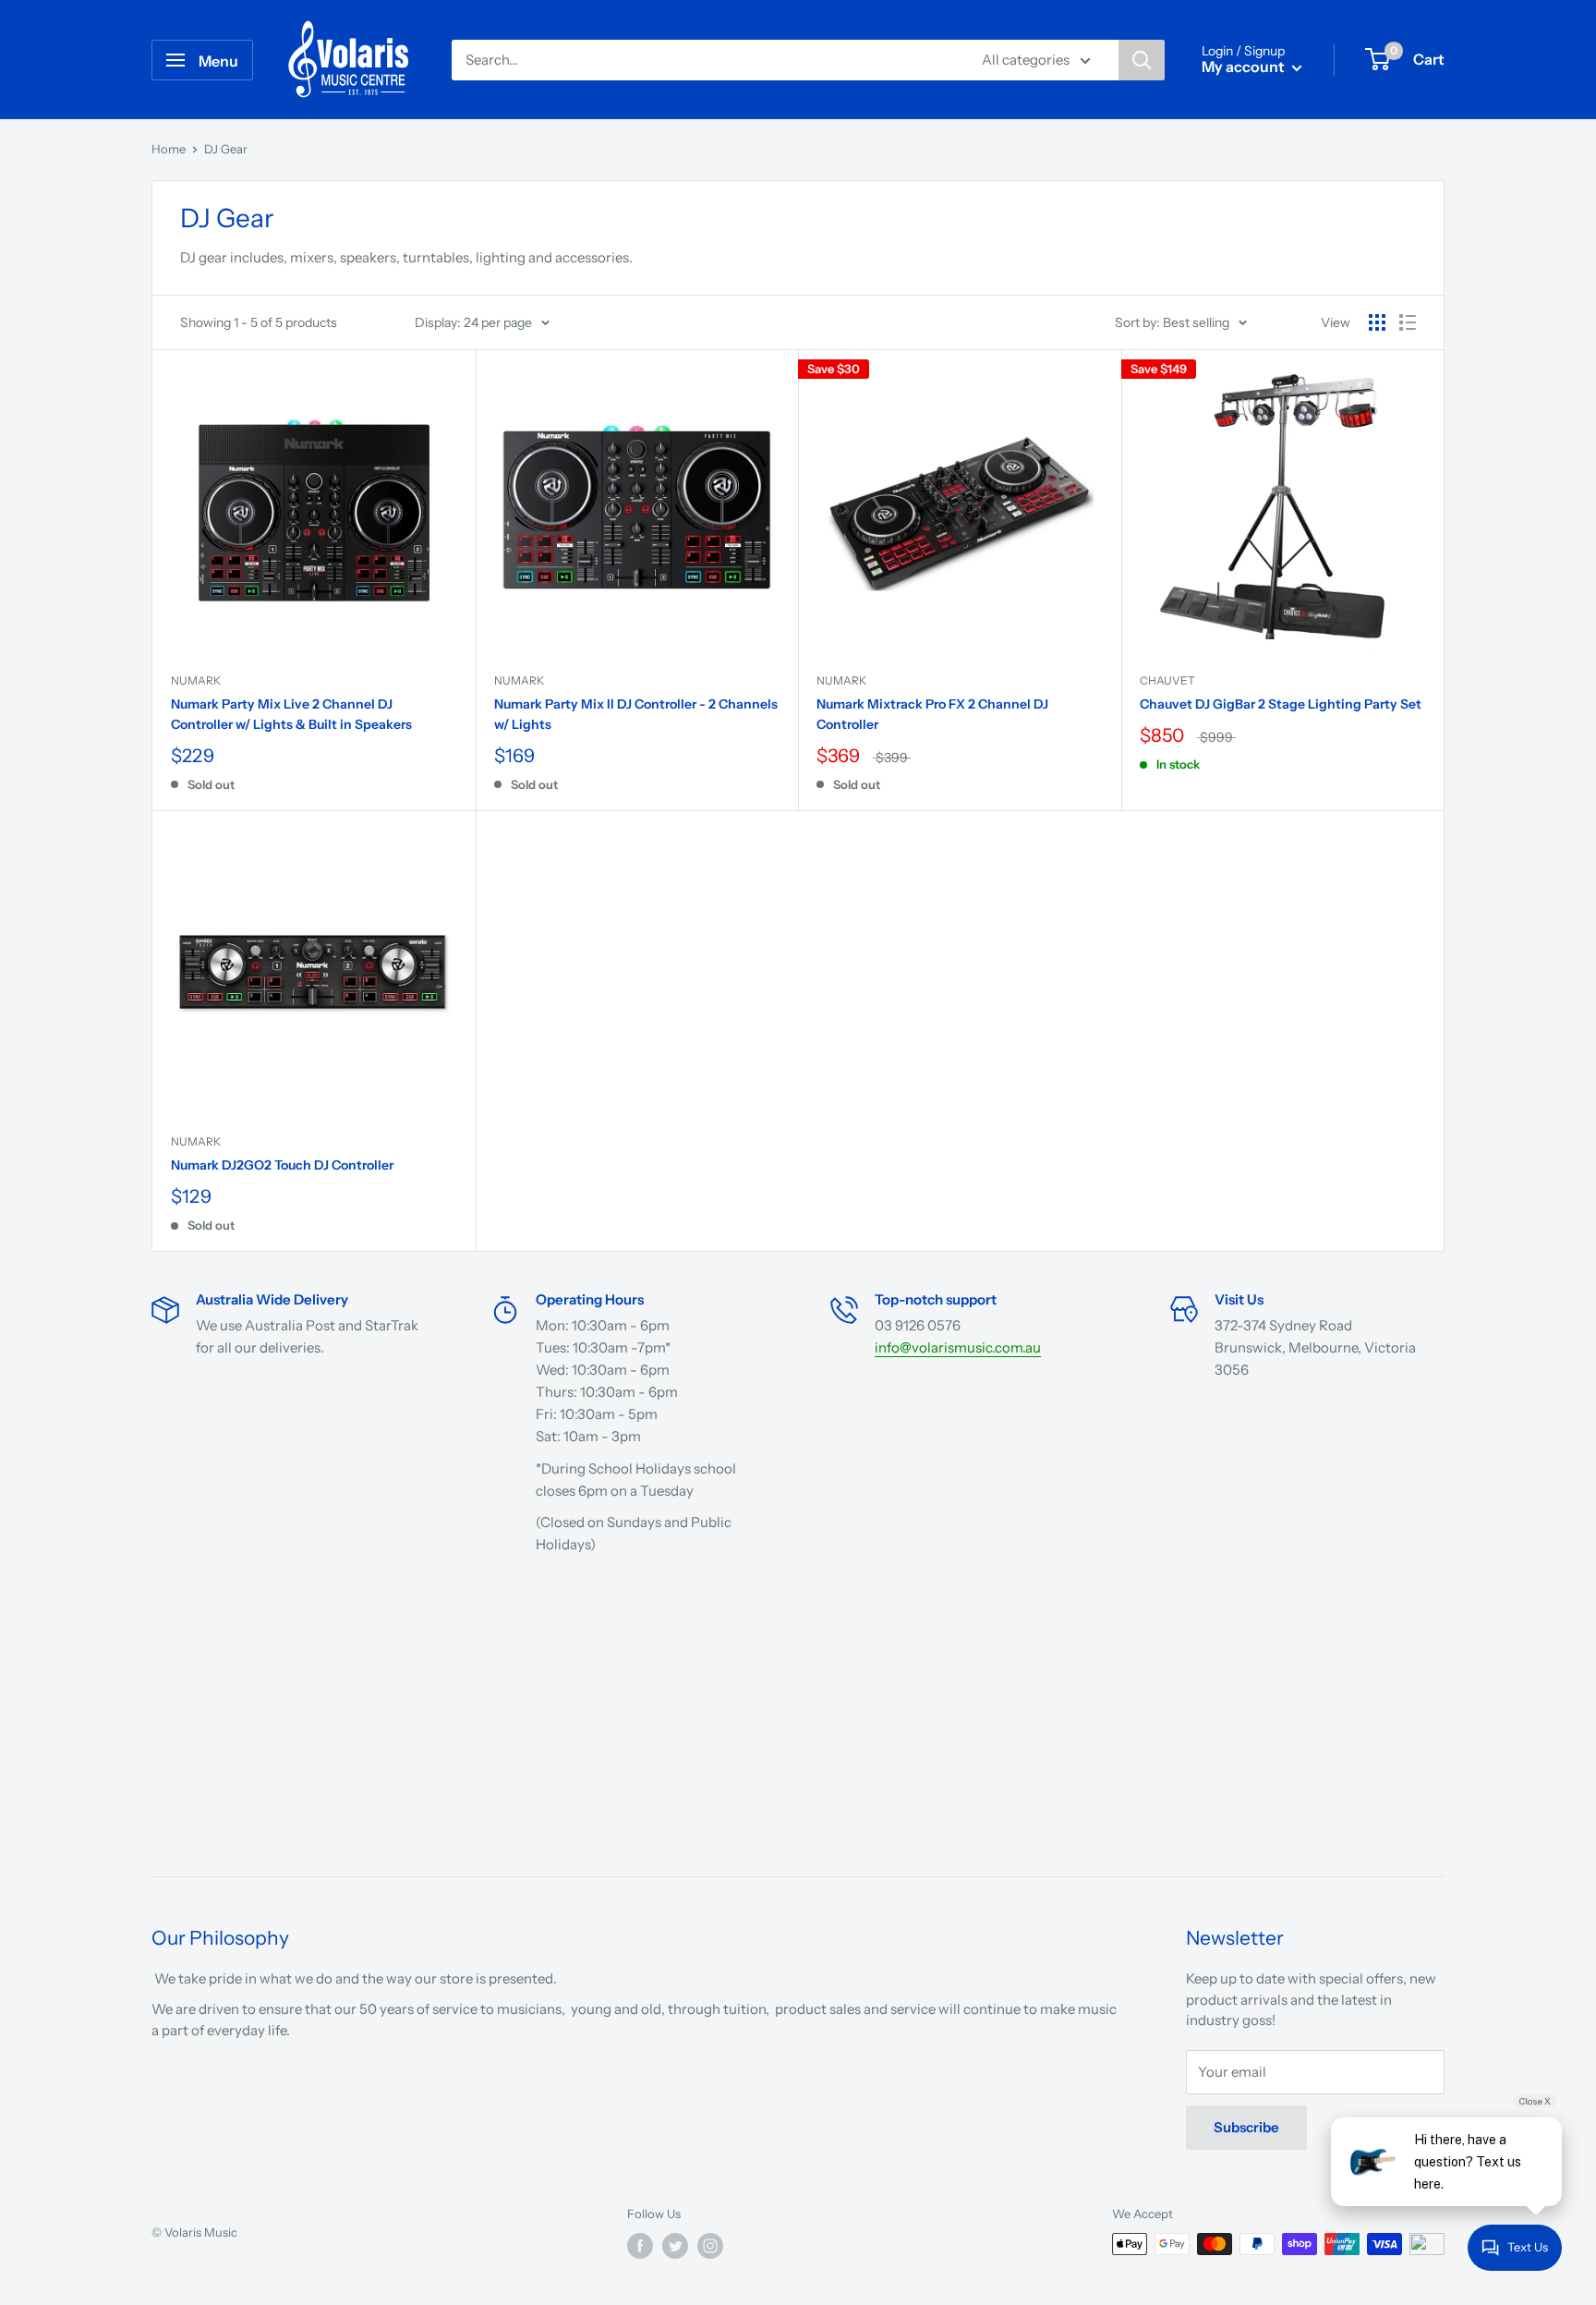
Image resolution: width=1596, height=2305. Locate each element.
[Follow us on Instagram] (710, 2246)
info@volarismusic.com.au (958, 1347)
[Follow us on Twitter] (675, 2246)
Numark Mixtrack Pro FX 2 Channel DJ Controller (932, 714)
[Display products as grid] (1377, 322)
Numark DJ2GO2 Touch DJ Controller (282, 1165)
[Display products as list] (1408, 322)
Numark (196, 680)
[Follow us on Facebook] (640, 2246)
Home (169, 149)
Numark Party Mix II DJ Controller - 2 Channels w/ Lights (636, 714)
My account (1245, 67)
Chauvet (1167, 680)
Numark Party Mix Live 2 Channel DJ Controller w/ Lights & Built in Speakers (291, 714)
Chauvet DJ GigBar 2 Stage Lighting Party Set (1281, 704)
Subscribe (1246, 2127)
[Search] (1142, 60)
